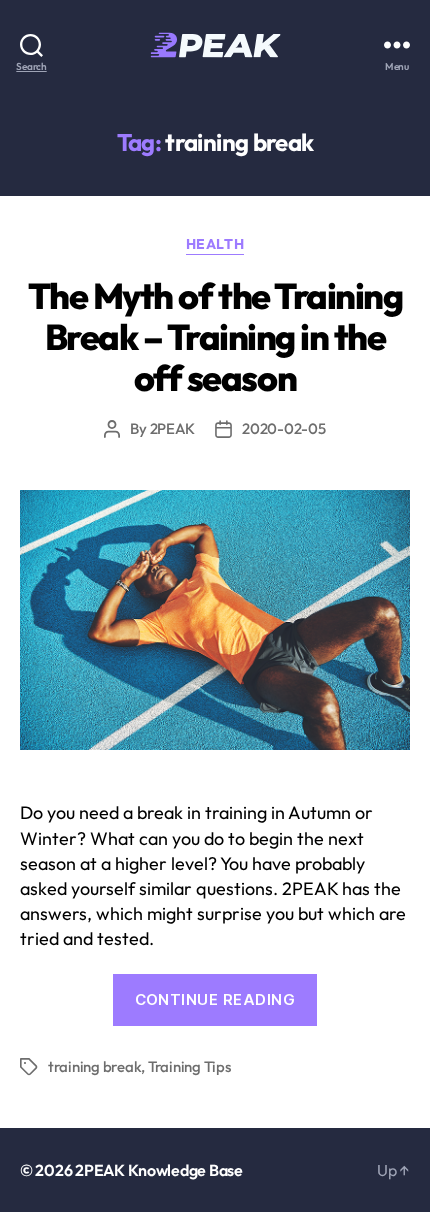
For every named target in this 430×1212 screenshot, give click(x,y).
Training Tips (189, 1066)
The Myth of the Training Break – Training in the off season (215, 336)
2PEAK (173, 428)
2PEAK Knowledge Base (159, 1170)
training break (94, 1066)
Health (215, 244)
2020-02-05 (283, 428)
